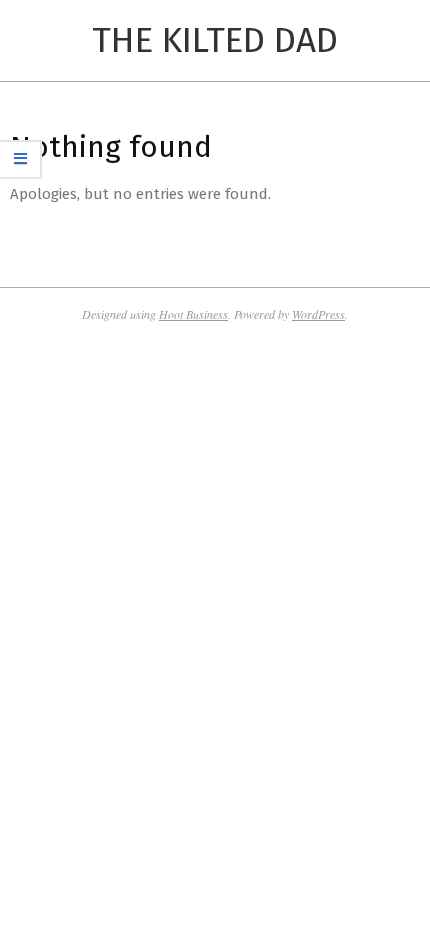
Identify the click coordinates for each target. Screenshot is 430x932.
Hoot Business (193, 314)
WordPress (318, 314)
